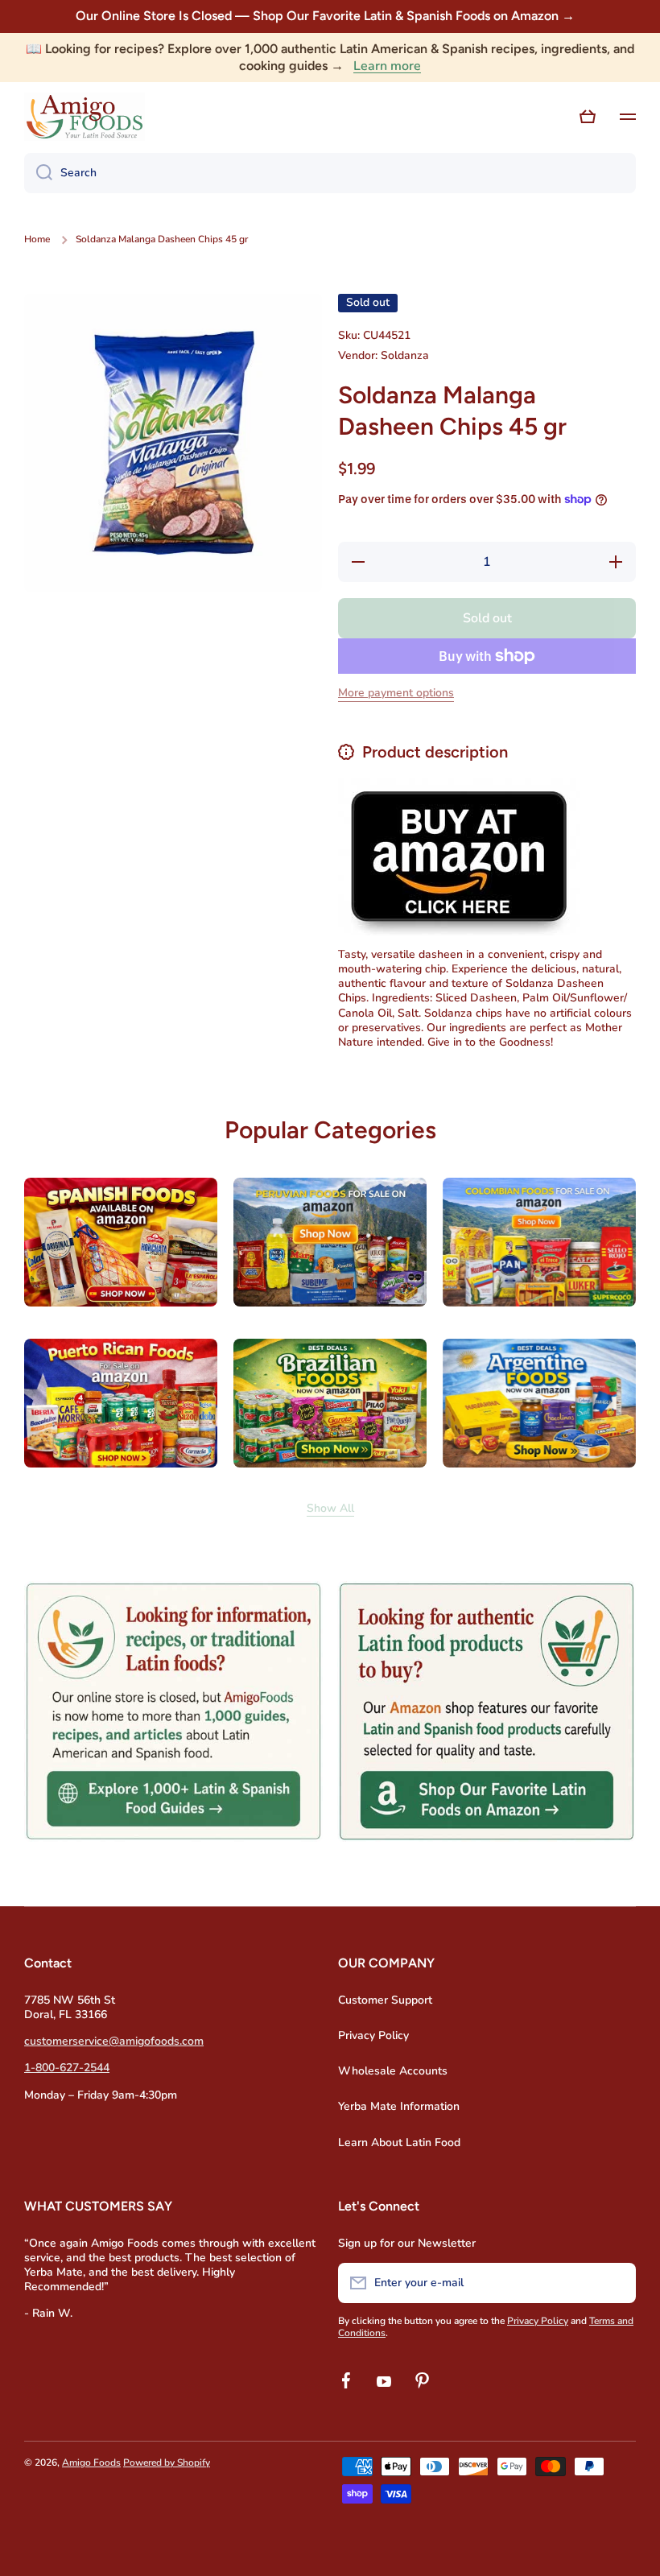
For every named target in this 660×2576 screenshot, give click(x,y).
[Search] (38, 173)
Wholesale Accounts (393, 2071)
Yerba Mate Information (399, 2106)
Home (37, 239)
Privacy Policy (373, 2035)
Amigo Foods (91, 2462)
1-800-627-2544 (67, 2068)
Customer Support (385, 2000)
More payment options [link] (396, 693)
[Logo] (85, 117)
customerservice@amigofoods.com (114, 2041)
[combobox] (330, 173)
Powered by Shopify (167, 2462)
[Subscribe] (616, 2283)
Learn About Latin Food (399, 2143)
